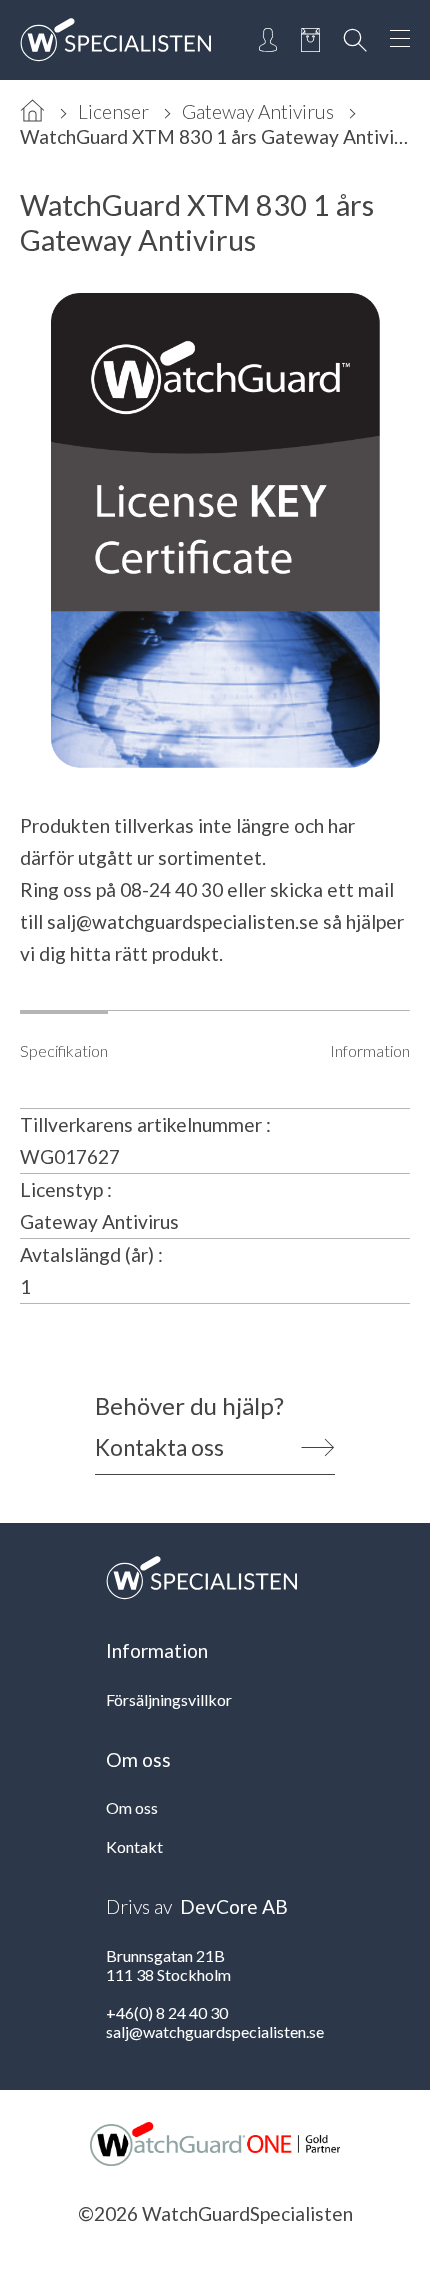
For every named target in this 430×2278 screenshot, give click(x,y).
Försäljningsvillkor (169, 1699)
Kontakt (134, 1846)
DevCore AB (234, 1906)
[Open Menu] (400, 40)
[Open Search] (355, 40)
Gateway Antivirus (258, 111)
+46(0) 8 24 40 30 (167, 2012)
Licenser (113, 111)
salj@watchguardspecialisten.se (183, 921)
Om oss (132, 1807)
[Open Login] (268, 40)
